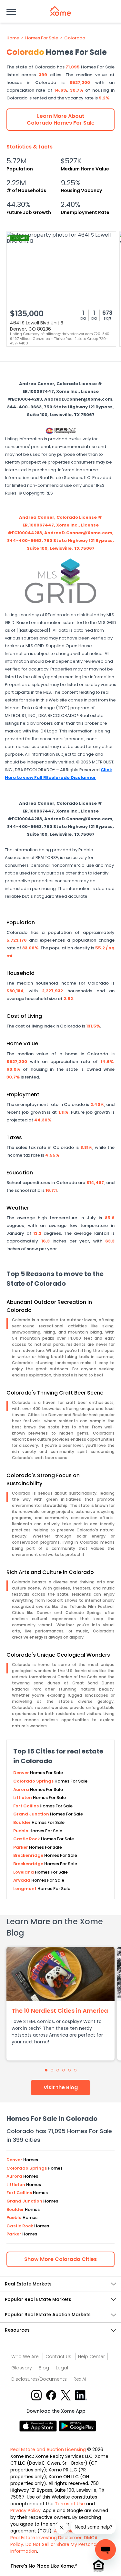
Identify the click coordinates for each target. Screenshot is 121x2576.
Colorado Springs (34, 1781)
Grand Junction (32, 1814)
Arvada (22, 1880)
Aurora (22, 1789)
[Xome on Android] (77, 2425)
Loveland (24, 1872)
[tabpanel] (60, 2004)
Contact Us (58, 2356)
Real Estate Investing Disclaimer (46, 2538)
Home (13, 38)
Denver (22, 1773)
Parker (21, 1847)
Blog (44, 2368)
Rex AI (80, 2379)
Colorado (75, 38)
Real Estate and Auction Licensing (48, 2449)
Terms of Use (70, 2504)
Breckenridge (29, 1855)
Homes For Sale (42, 38)
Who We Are (25, 2356)
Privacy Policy (25, 2510)
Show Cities (60, 2259)
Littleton (23, 1798)
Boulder (22, 1822)
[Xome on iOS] (39, 2425)
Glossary (22, 2368)
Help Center (91, 2356)
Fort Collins (26, 1806)
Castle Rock (27, 1839)
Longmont (25, 1889)
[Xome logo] (61, 11)
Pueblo (21, 1831)
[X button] (66, 2395)
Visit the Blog (61, 2087)
